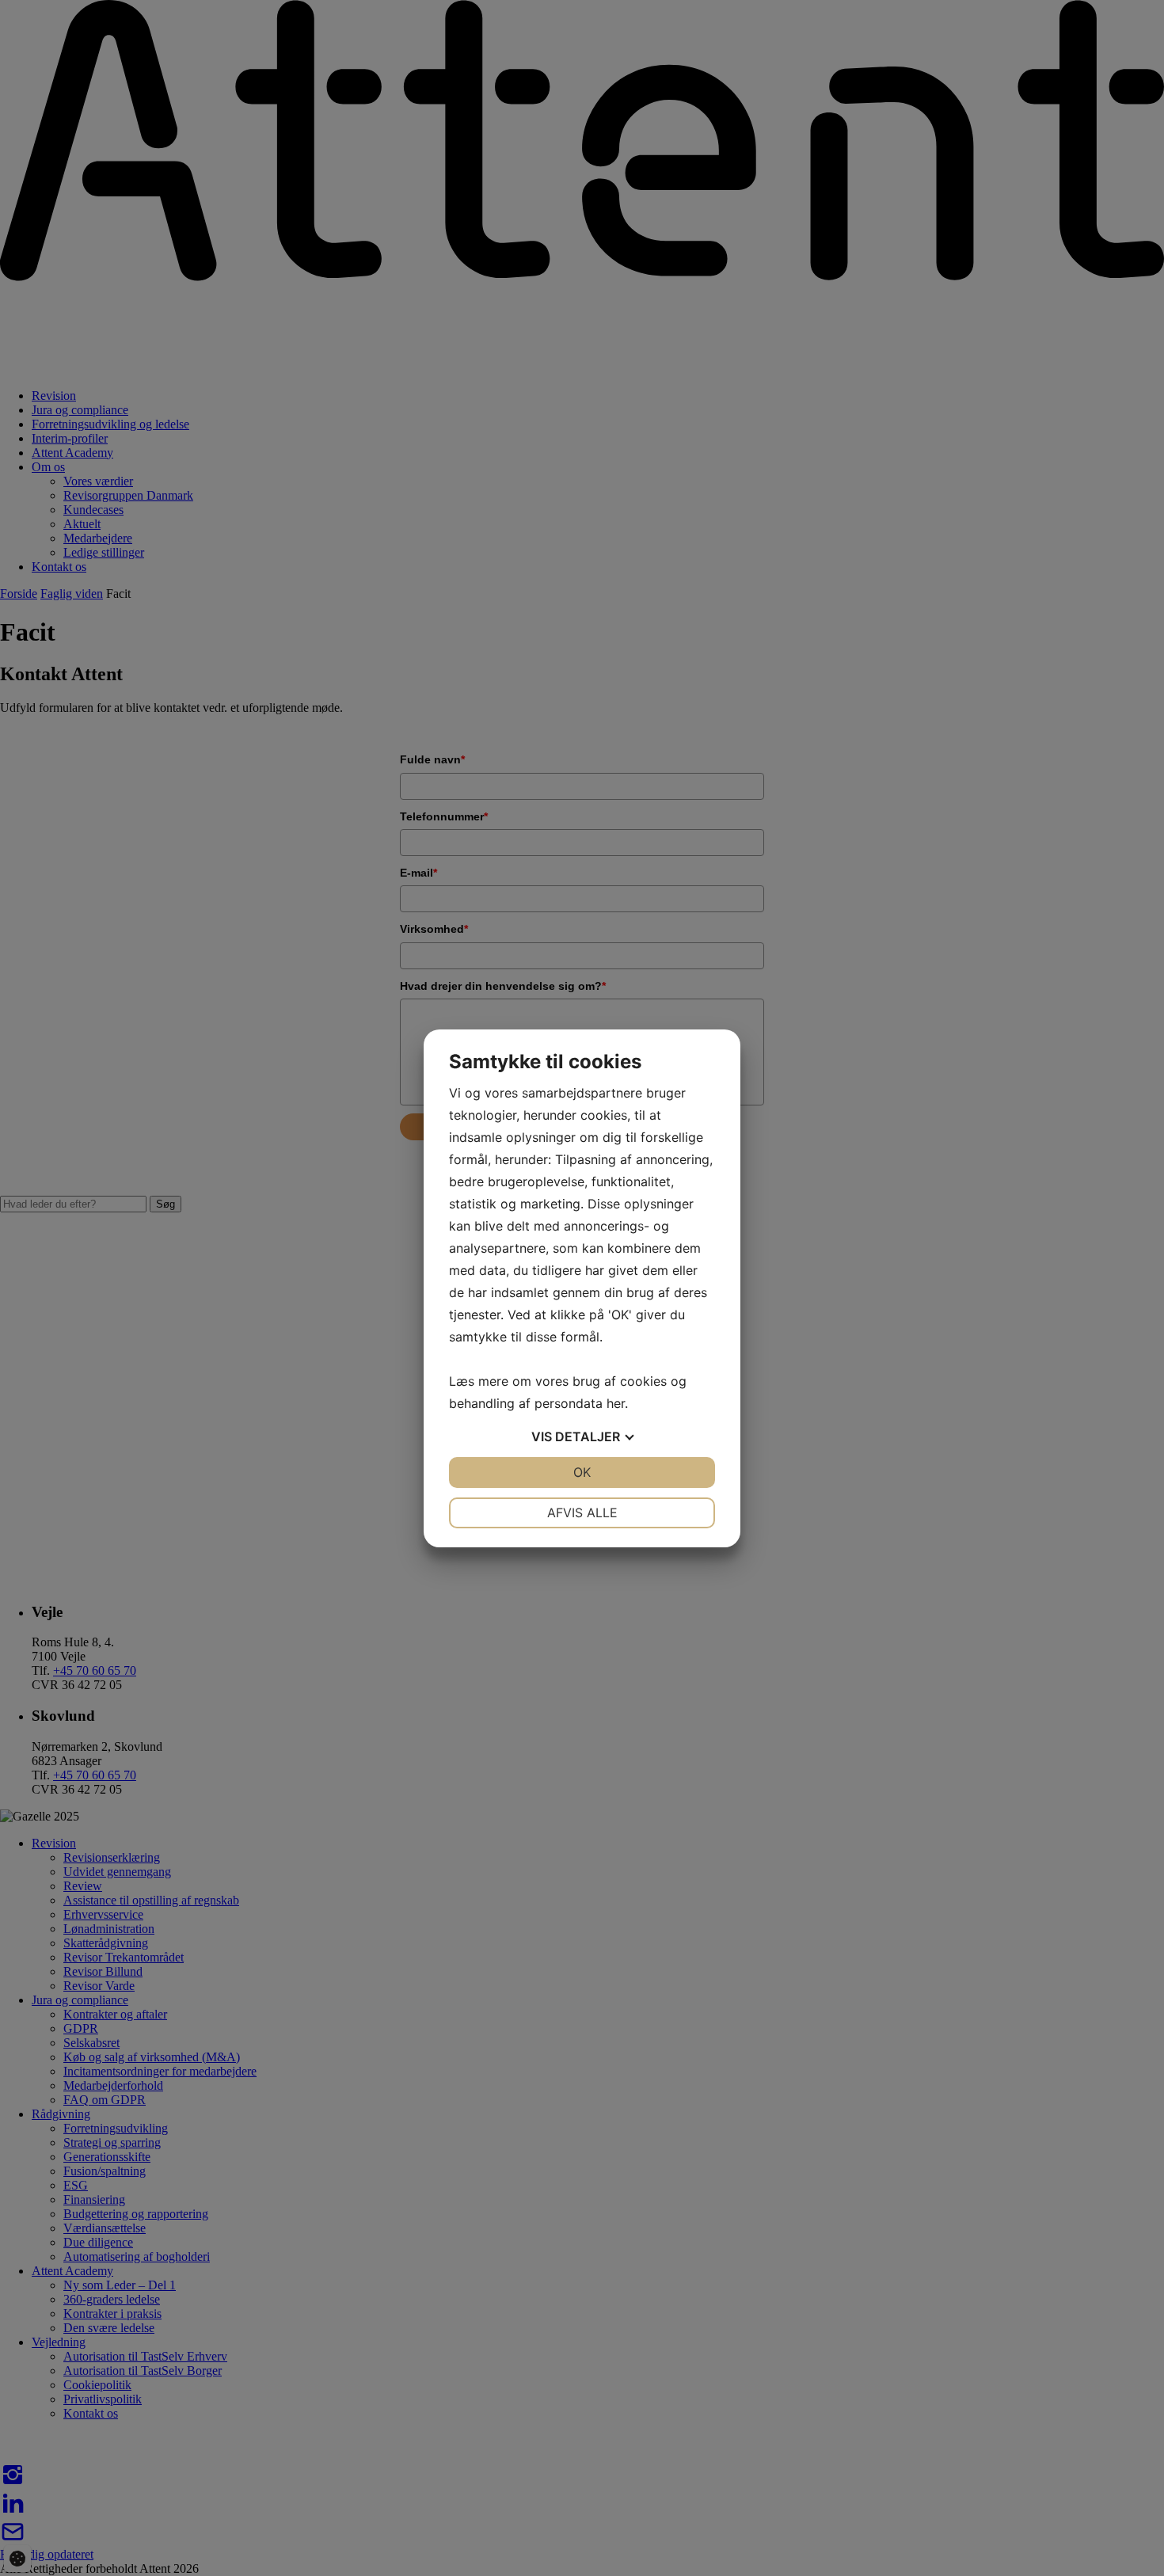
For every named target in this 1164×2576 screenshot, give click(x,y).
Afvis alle (582, 1512)
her (616, 1403)
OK (582, 1472)
